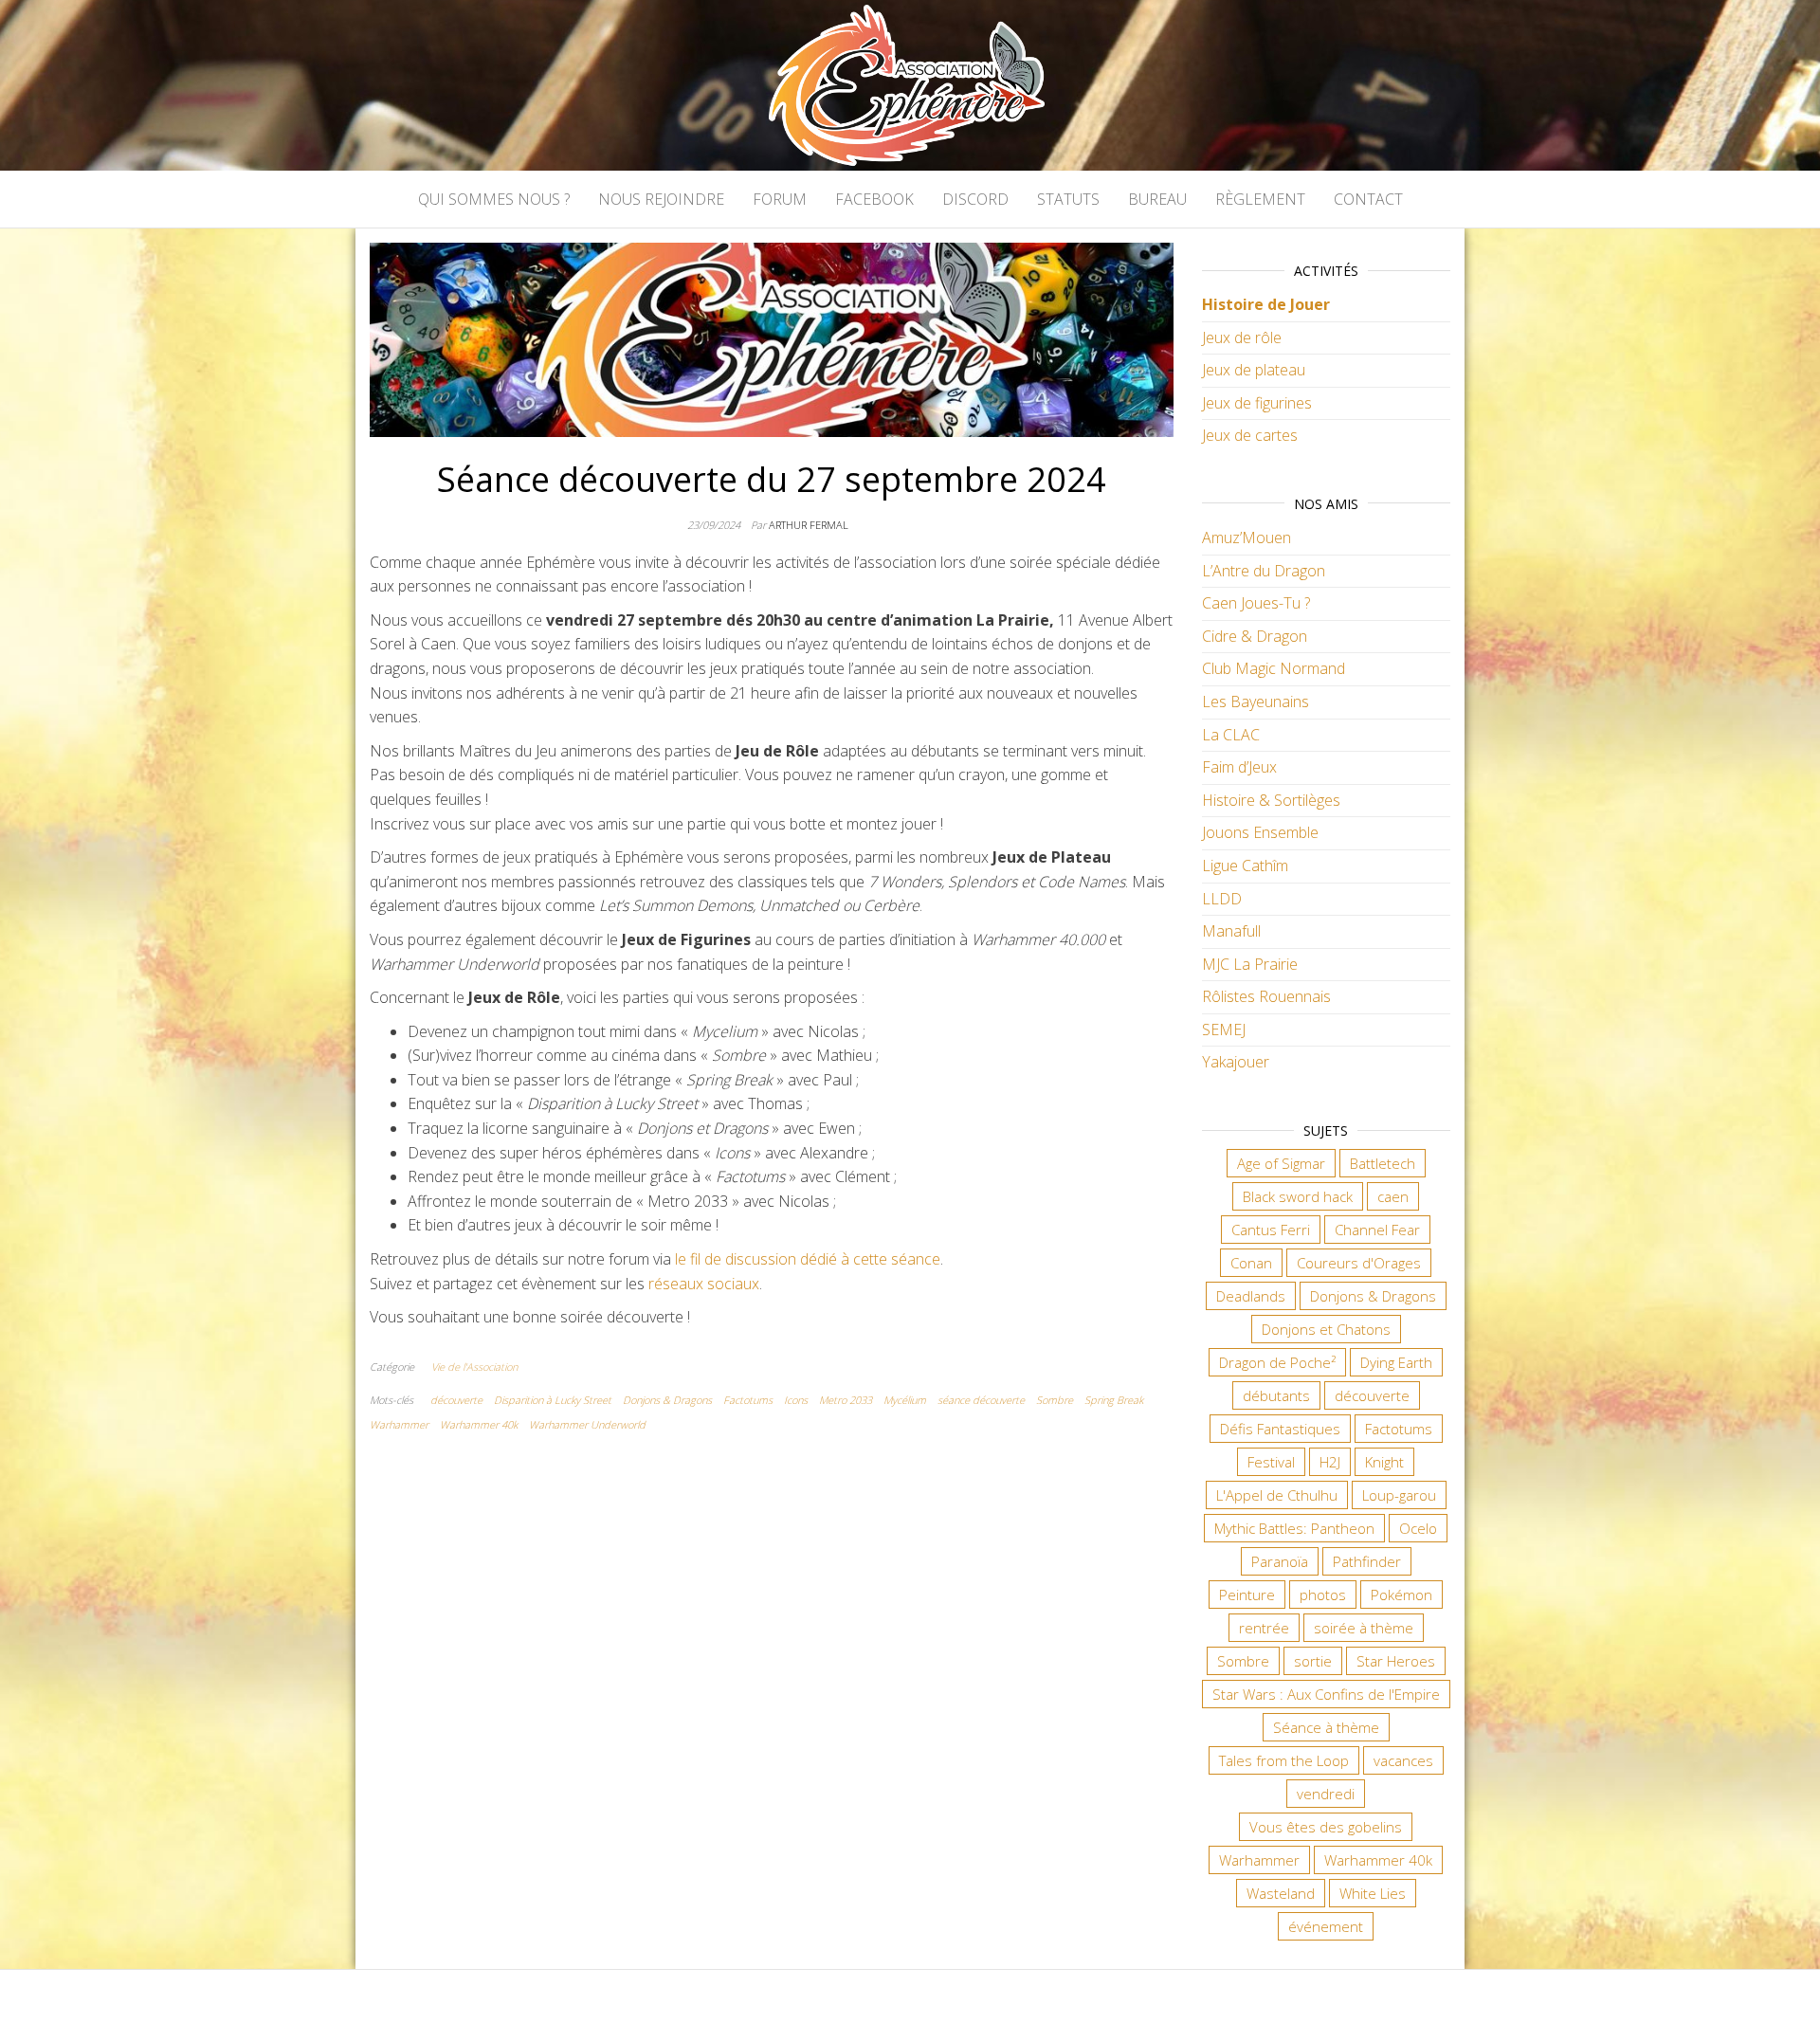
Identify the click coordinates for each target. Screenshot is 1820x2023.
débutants (1276, 1395)
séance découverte (981, 1400)
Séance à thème (1326, 1727)
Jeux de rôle (1242, 337)
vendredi (1326, 1794)
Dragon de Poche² (1277, 1362)
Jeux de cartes (1250, 435)
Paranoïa (1280, 1561)
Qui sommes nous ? (494, 199)
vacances (1403, 1760)
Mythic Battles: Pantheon (1294, 1528)
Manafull (1231, 931)
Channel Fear (1377, 1230)
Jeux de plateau (1254, 370)
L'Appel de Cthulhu (1277, 1495)
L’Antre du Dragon (1264, 571)
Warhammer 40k (479, 1424)
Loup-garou (1399, 1495)
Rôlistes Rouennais (1266, 996)
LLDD (1222, 899)
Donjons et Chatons (1326, 1329)
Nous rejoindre (661, 199)
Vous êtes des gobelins (1326, 1827)
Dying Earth (1396, 1362)
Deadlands (1251, 1296)
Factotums (748, 1400)
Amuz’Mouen (1247, 538)
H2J (1330, 1462)
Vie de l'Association (474, 1367)
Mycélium (905, 1400)
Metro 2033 (846, 1400)
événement (1326, 1926)
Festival (1271, 1462)
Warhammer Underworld (587, 1424)
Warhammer (399, 1424)
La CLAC (1231, 735)
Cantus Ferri (1271, 1230)
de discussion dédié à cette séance (822, 1259)
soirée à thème (1364, 1628)
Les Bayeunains (1256, 702)
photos (1323, 1595)
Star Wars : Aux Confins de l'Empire (1326, 1694)
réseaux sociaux (704, 1284)
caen (1393, 1196)
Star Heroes (1396, 1661)
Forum (780, 199)
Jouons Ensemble (1260, 832)
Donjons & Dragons (667, 1400)
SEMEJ (1224, 1030)
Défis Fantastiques (1280, 1429)
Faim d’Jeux (1239, 767)
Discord (975, 199)
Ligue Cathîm (1245, 866)
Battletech (1383, 1163)
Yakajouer (1236, 1062)
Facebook (874, 199)
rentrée (1264, 1628)
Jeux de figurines (1257, 403)
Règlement (1260, 199)
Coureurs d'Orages (1359, 1263)
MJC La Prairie (1250, 964)
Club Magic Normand (1274, 668)
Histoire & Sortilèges (1271, 800)
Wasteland (1281, 1893)
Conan (1251, 1263)
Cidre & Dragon (1255, 636)
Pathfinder (1367, 1561)
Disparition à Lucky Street (553, 1400)
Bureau (1157, 199)
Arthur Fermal (809, 525)
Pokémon (1401, 1595)
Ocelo (1418, 1528)
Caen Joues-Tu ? (1256, 603)
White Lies (1373, 1893)
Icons (796, 1400)
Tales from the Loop (1284, 1760)
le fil (688, 1259)
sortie (1313, 1661)
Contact (1368, 199)
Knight (1384, 1462)
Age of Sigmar (1281, 1163)
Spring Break (1114, 1400)
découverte (456, 1400)
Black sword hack (1298, 1196)
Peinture (1247, 1595)
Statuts (1068, 199)
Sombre (1055, 1400)
